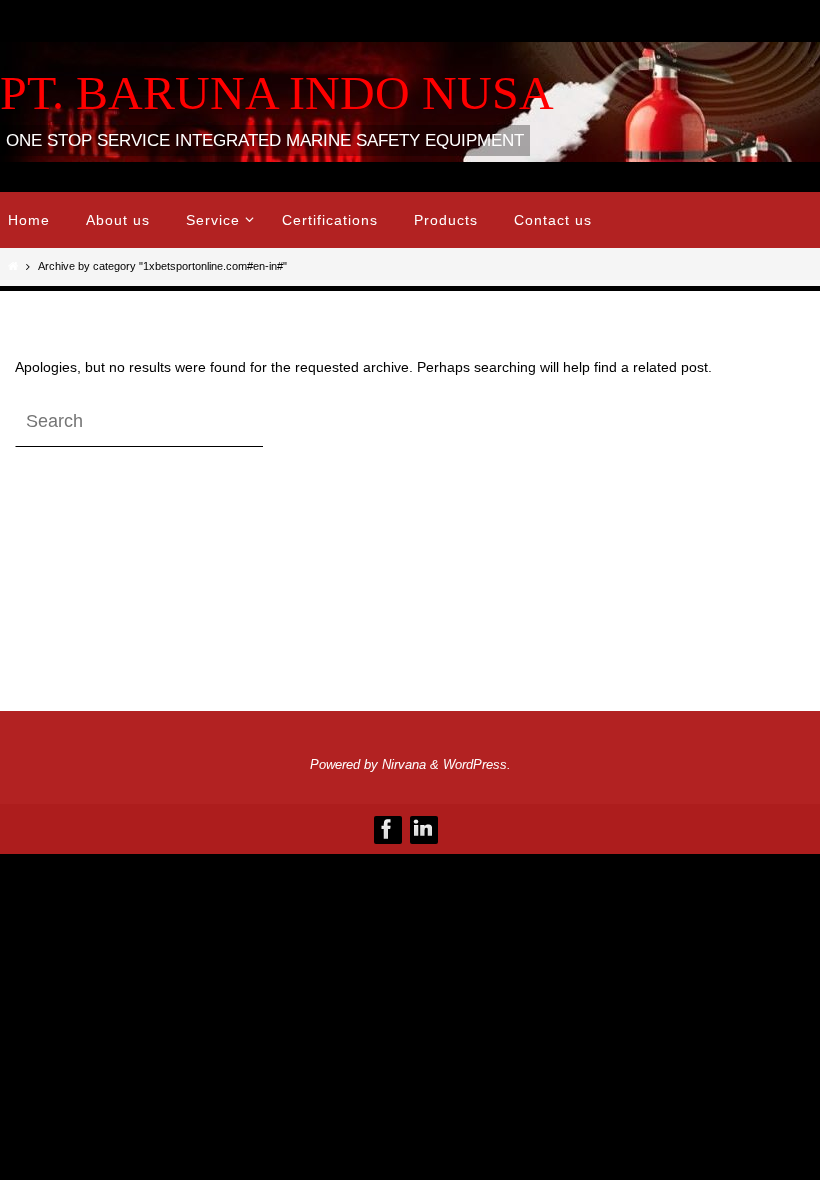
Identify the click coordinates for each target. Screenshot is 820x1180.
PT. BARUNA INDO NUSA (277, 92)
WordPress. (477, 764)
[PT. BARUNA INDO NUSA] (387, 829)
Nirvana (404, 764)
